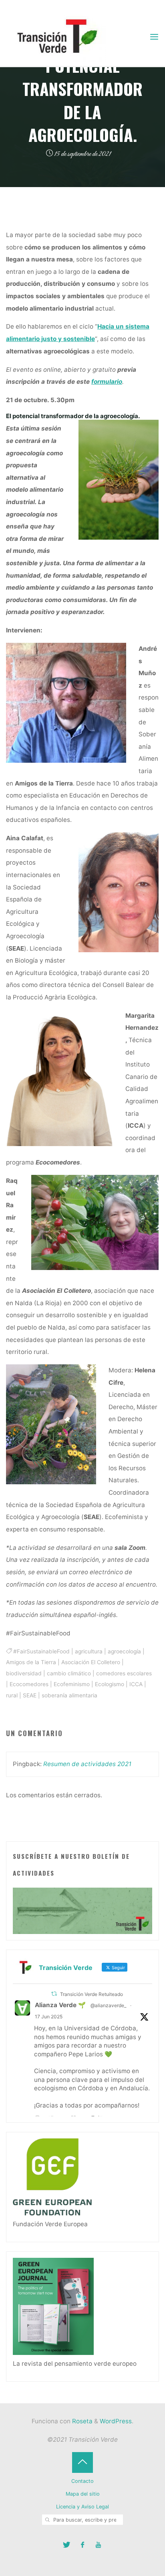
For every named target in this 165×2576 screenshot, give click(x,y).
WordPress (116, 2421)
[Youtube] (98, 2545)
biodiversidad (24, 1673)
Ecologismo (110, 1684)
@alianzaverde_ (108, 2005)
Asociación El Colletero (91, 1662)
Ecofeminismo (72, 1684)
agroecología (124, 1651)
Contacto (82, 2481)
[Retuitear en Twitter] (54, 1994)
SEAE (30, 1695)
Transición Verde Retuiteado (92, 1994)
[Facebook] (83, 2545)
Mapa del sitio (83, 2494)
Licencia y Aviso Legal (82, 2507)
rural (12, 1695)
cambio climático (69, 1673)
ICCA (136, 1684)
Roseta (81, 2421)
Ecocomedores (29, 1684)
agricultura (89, 1651)
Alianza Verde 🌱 (60, 2005)
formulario (107, 382)
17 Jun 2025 (49, 2017)
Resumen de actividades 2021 (87, 1764)
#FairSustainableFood (41, 1651)
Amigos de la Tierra (31, 1662)
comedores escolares (124, 1673)
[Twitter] (67, 2545)
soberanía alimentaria (69, 1695)
